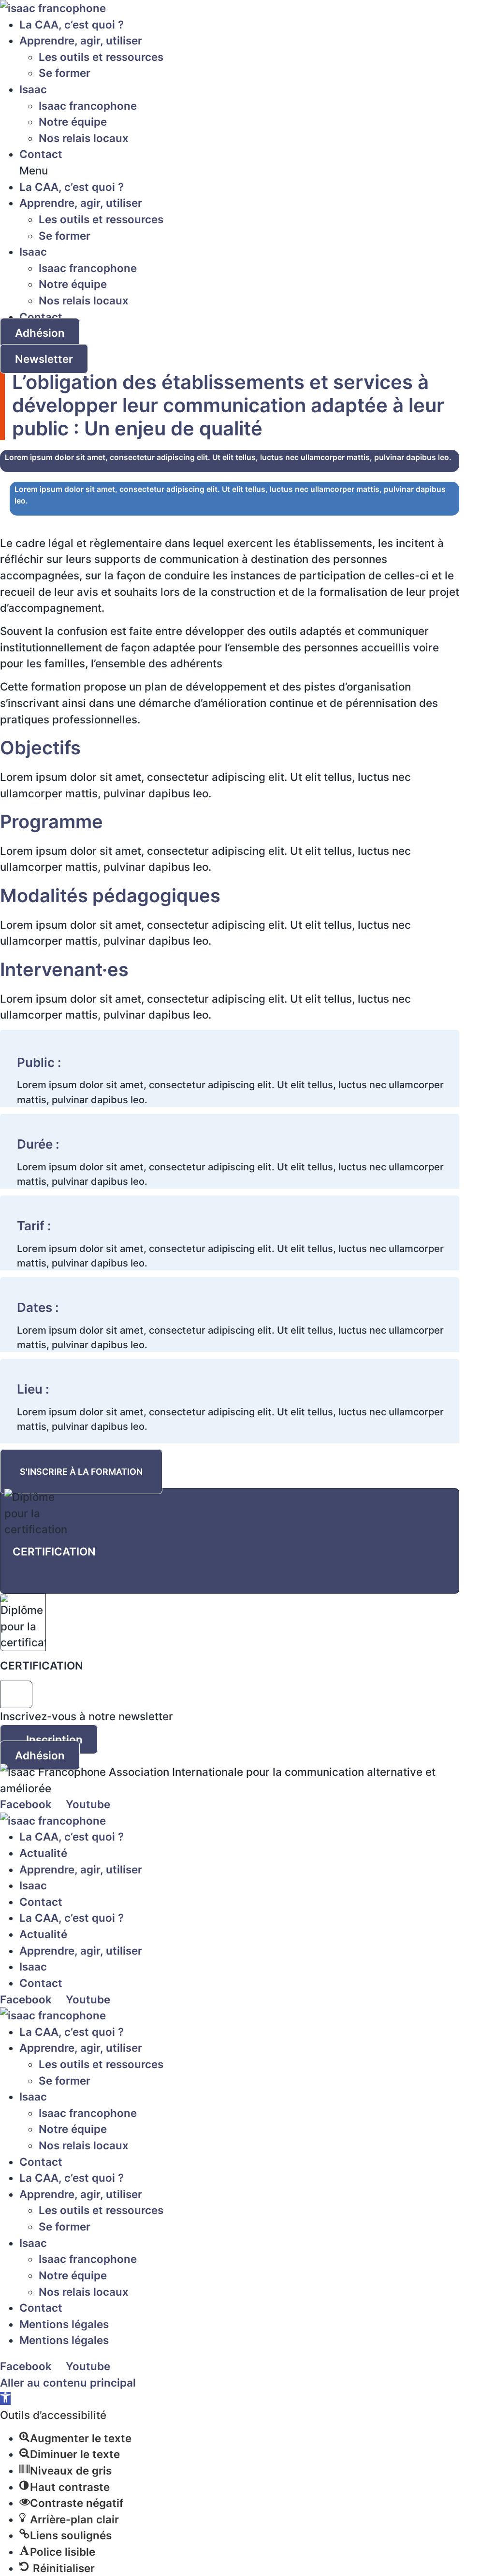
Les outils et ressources (101, 57)
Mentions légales (64, 2324)
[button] (230, 171)
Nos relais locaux (84, 138)
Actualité (43, 1853)
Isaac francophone (88, 106)
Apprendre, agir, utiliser (81, 40)
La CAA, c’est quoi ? (72, 24)
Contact (41, 154)
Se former (65, 73)
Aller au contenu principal (68, 2382)
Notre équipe (73, 122)
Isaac (33, 89)
